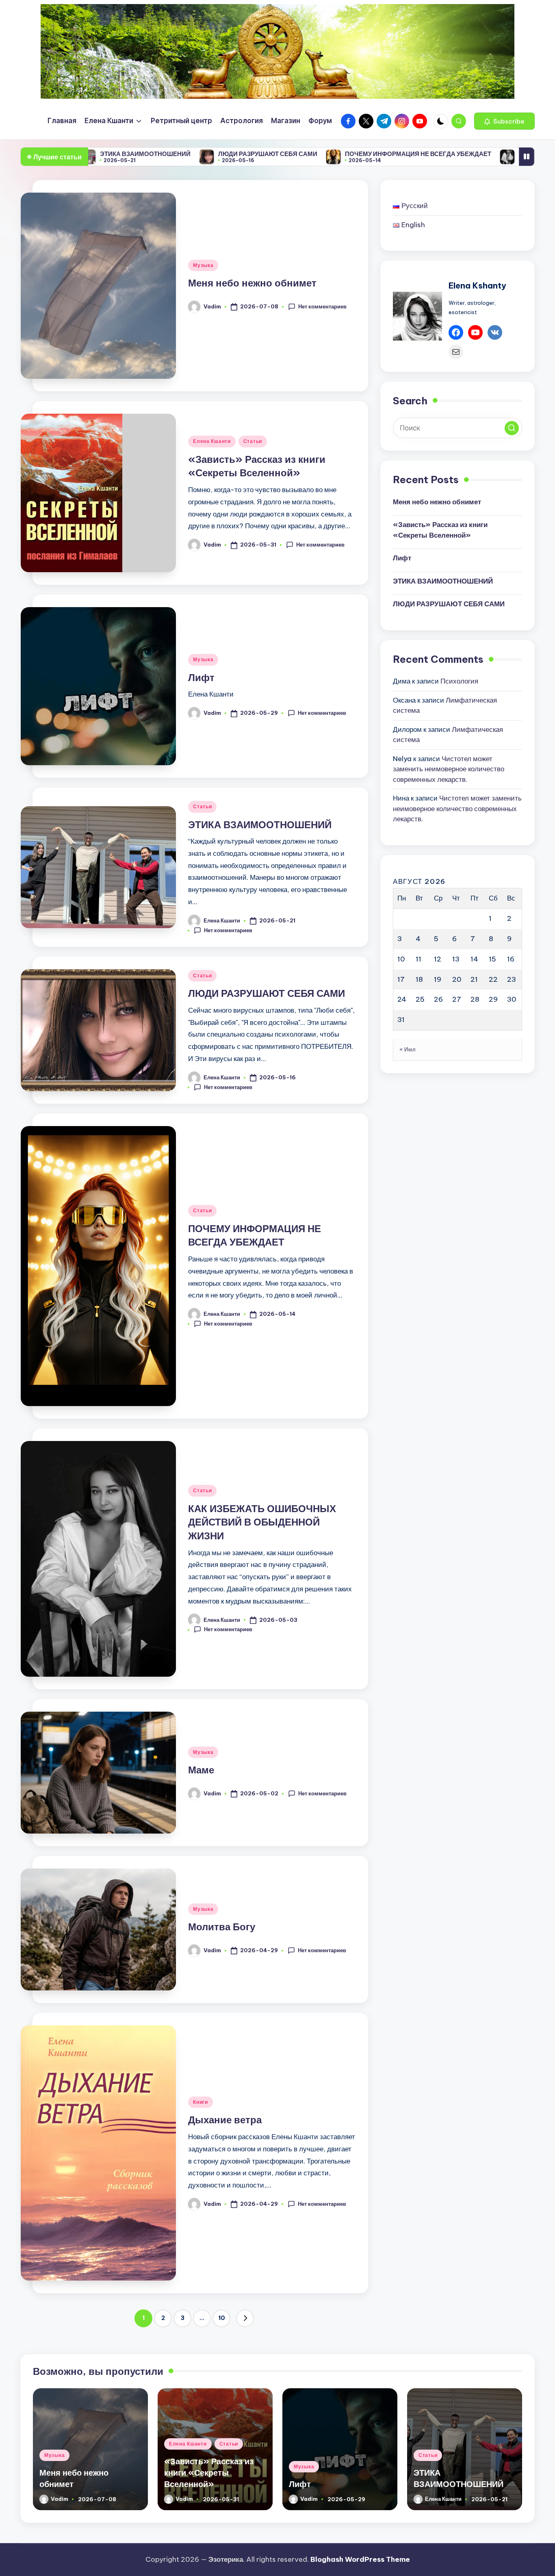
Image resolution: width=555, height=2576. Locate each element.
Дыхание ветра (225, 2120)
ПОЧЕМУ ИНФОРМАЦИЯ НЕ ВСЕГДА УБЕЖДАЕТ (314, 154)
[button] (504, 121)
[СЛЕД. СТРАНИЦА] (245, 2318)
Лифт (201, 677)
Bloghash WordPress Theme (360, 2559)
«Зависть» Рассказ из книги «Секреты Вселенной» (440, 530)
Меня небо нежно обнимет (252, 283)
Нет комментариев (322, 306)
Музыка (203, 265)
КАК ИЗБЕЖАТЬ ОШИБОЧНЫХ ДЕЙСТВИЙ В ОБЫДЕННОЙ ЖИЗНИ (262, 1522)
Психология (459, 681)
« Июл (408, 1049)
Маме (201, 1770)
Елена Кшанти (212, 441)
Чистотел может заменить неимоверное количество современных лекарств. (449, 769)
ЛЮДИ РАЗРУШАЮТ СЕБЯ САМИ (164, 154)
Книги (201, 2102)
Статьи (253, 441)
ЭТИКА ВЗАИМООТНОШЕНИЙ (260, 825)
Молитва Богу (222, 1927)
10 (222, 2318)
